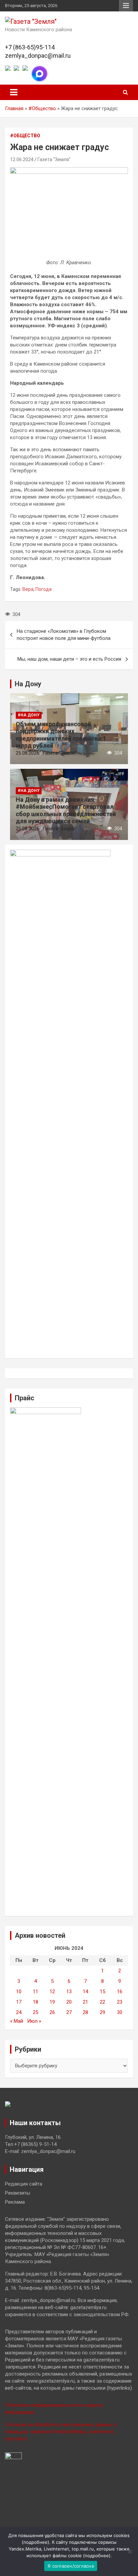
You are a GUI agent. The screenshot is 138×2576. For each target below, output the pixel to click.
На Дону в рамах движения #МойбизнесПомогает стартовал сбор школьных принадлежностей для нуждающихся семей (66, 810)
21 (85, 2002)
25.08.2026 (27, 753)
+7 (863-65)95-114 (30, 47)
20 (69, 2002)
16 (120, 1992)
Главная (14, 108)
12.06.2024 (22, 159)
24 (19, 2012)
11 (36, 1992)
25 (36, 2012)
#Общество (42, 108)
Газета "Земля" (54, 159)
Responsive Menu (126, 6)
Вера (28, 589)
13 (69, 1992)
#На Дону (29, 715)
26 (52, 2012)
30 (120, 2012)
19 (52, 2002)
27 (69, 2012)
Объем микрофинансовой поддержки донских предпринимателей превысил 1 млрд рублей (61, 735)
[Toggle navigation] (14, 92)
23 (120, 2002)
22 (102, 2002)
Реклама (15, 2202)
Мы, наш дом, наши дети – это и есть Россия (69, 659)
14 (85, 1992)
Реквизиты (18, 2193)
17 (19, 2002)
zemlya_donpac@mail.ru (38, 56)
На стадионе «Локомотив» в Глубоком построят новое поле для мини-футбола (64, 635)
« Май (17, 2021)
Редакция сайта (24, 2184)
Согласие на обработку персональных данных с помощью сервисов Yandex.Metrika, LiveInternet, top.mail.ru (61, 2432)
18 (36, 2002)
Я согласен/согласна (71, 2566)
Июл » (34, 2021)
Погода (44, 589)
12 (52, 1992)
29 (102, 2012)
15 (102, 1992)
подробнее (36, 2542)
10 (19, 1992)
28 (85, 2012)
